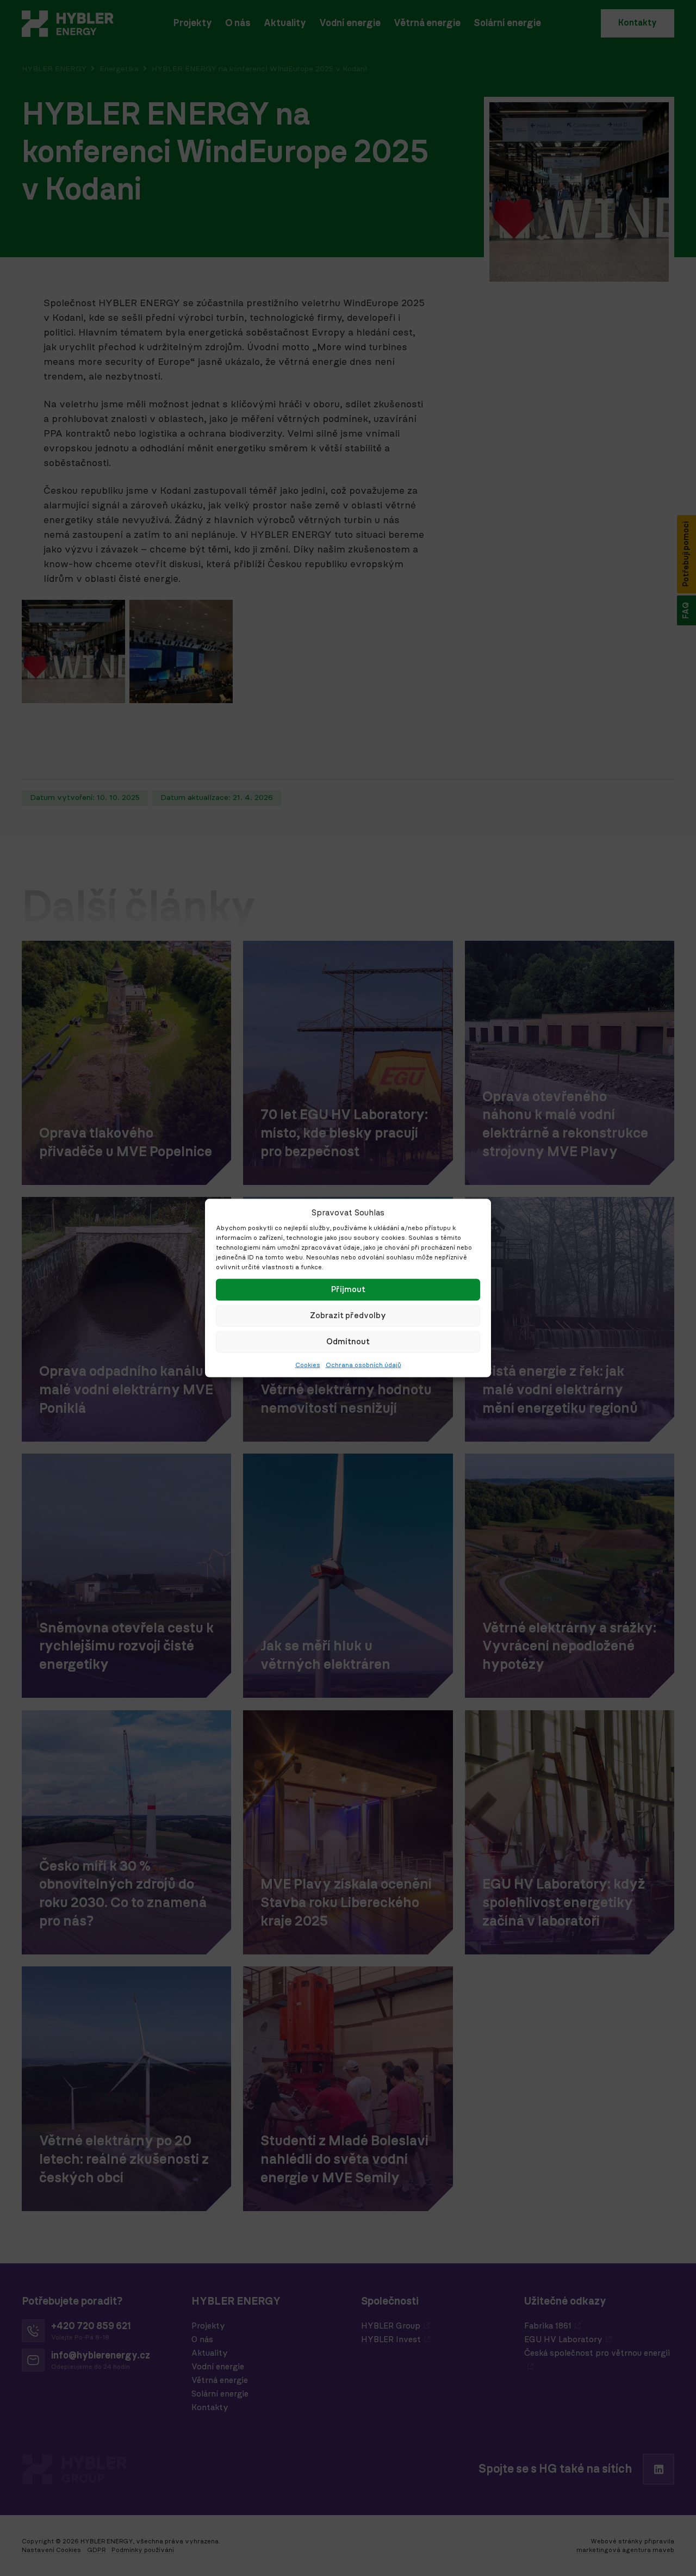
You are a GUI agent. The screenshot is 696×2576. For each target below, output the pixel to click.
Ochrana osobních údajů (363, 1364)
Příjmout (348, 1289)
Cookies (308, 1364)
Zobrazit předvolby (348, 1315)
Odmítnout (348, 1341)
